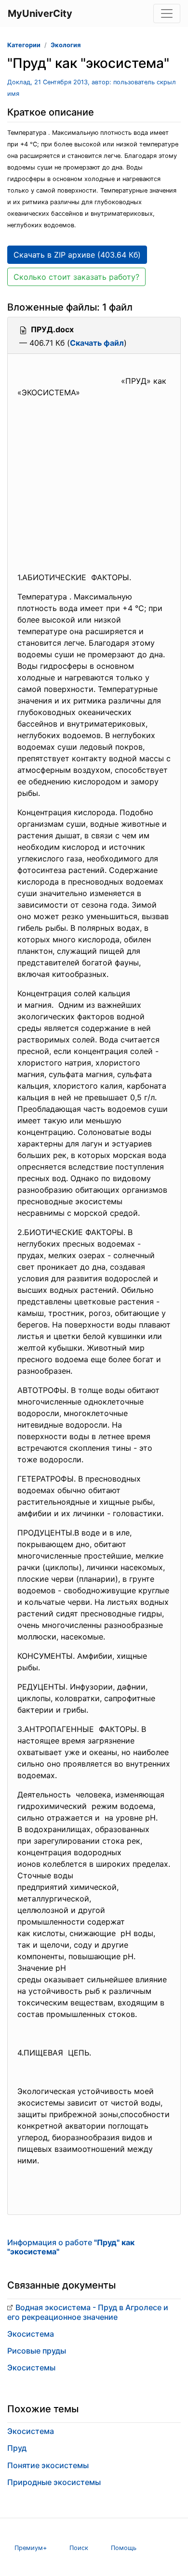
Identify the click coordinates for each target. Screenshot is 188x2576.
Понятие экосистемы (48, 2465)
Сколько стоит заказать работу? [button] (76, 277)
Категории (24, 45)
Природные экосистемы (54, 2482)
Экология (66, 45)
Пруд (17, 2448)
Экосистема (31, 2334)
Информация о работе (71, 2247)
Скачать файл (97, 343)
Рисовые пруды (37, 2351)
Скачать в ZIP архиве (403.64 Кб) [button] (77, 255)
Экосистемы (31, 2368)
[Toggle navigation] (167, 13)
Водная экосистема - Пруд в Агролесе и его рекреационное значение (88, 2312)
